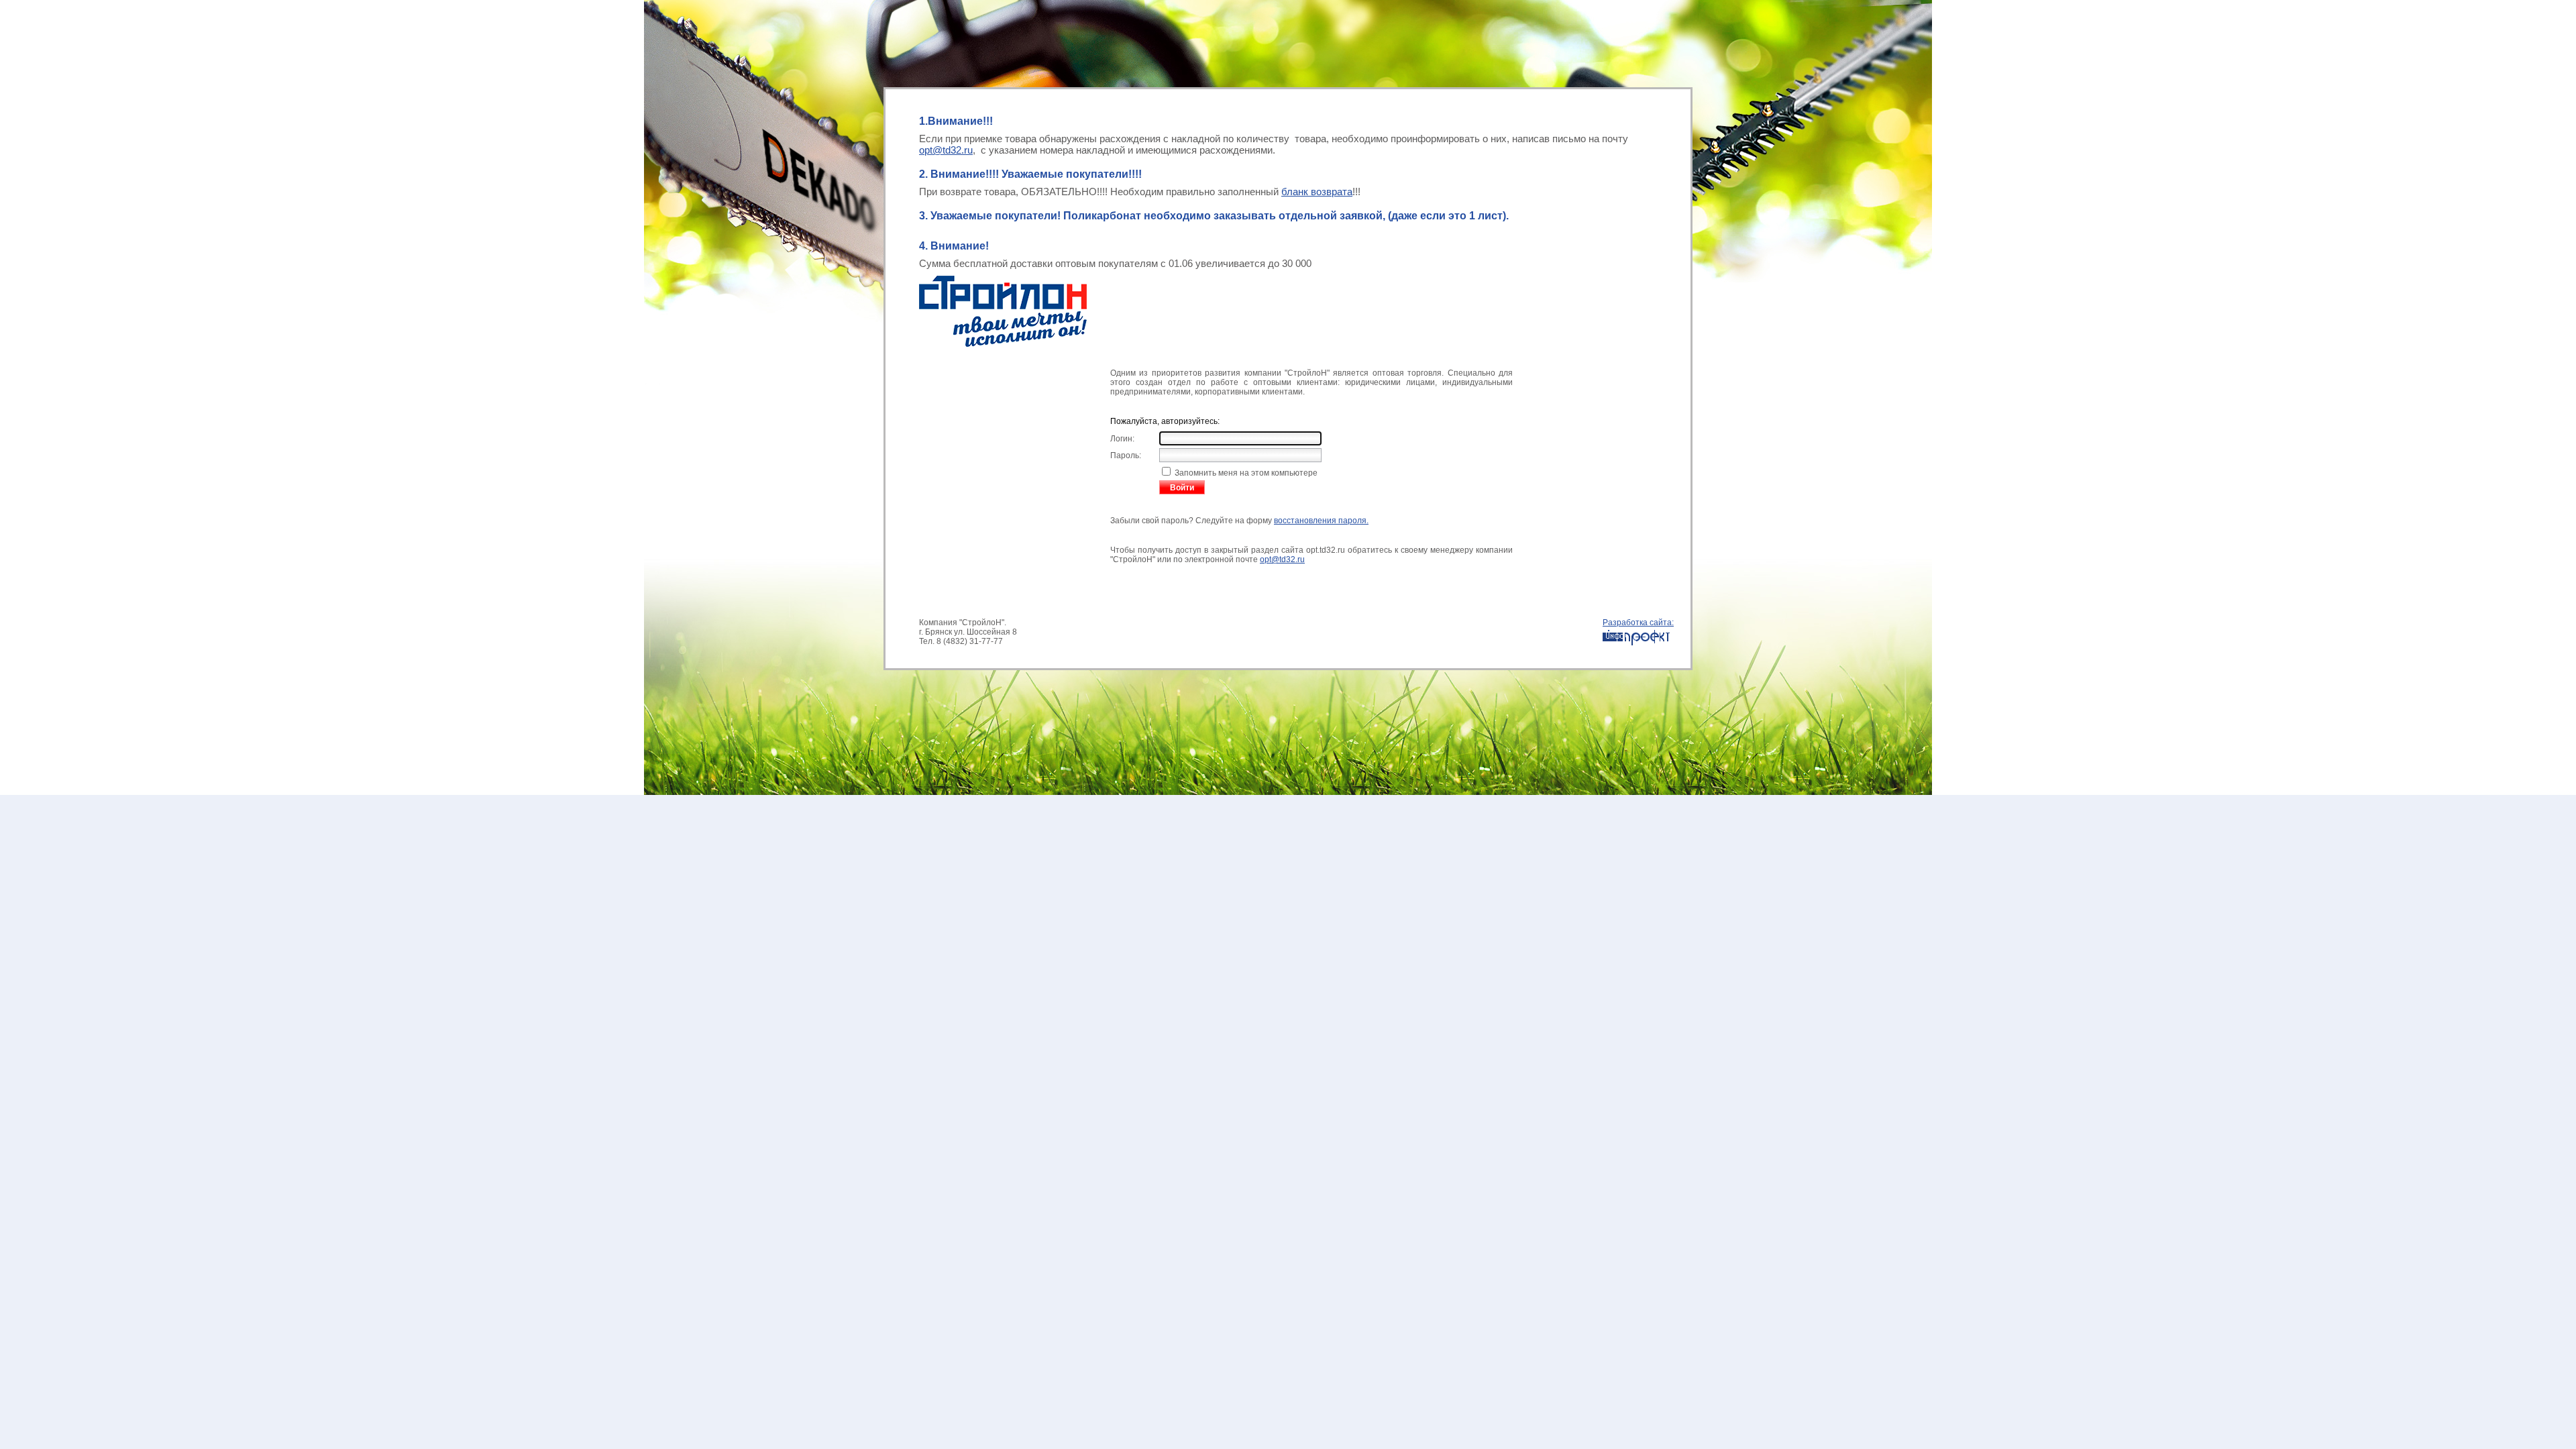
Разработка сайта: (1638, 623)
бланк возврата (1317, 192)
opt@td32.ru (946, 150)
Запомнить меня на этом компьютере (1245, 473)
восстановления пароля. (1321, 521)
